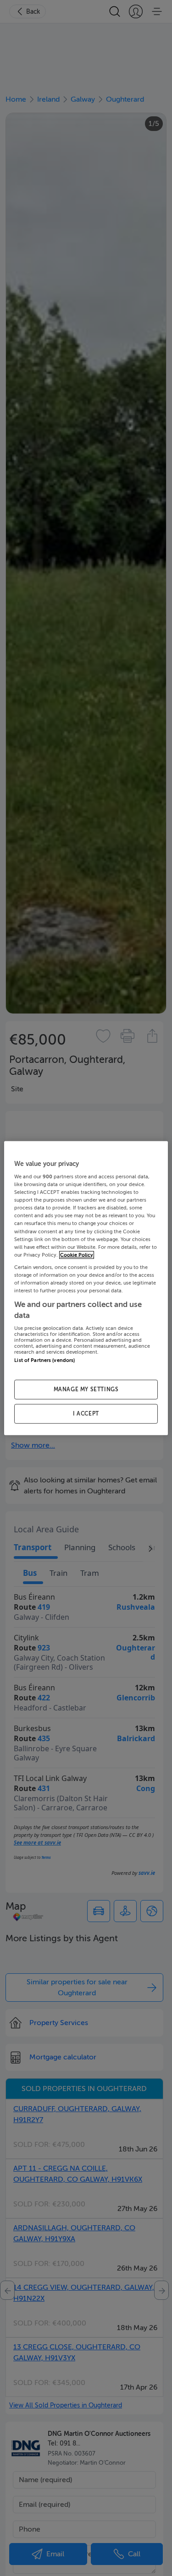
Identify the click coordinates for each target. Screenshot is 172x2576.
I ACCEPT (86, 1414)
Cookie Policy (77, 1255)
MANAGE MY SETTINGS (86, 1389)
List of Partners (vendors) (44, 1360)
